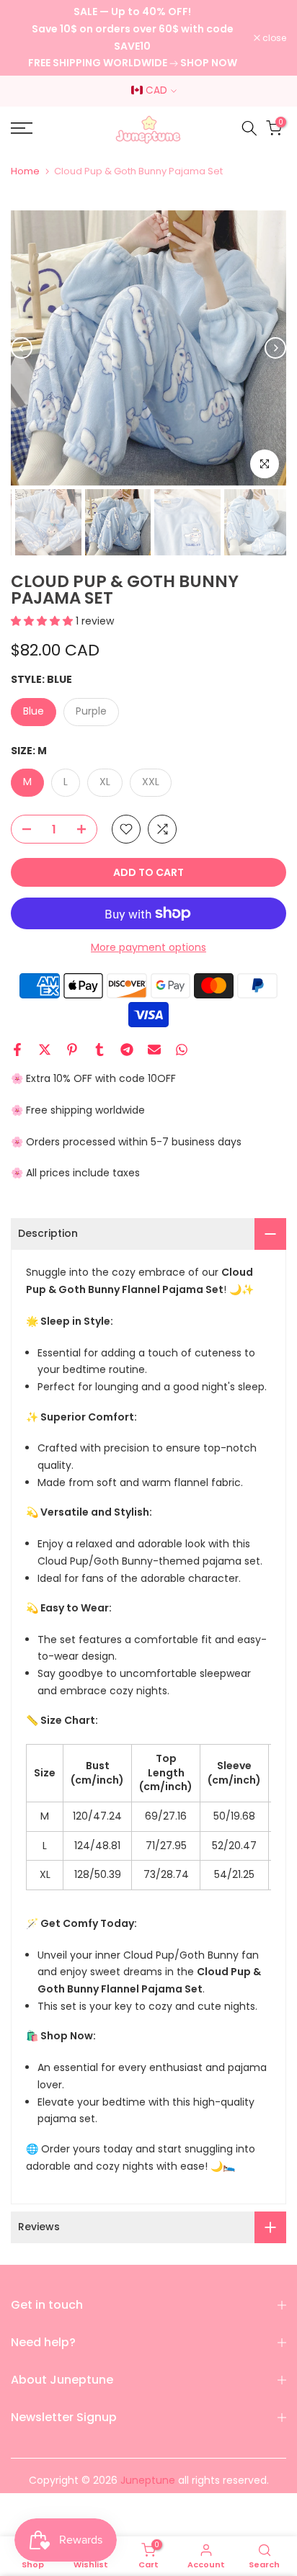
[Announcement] (132, 38)
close (273, 38)
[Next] (275, 348)
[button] (43, 621)
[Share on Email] (154, 1050)
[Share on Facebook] (17, 1050)
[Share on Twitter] (45, 1050)
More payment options (148, 947)
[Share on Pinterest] (72, 1050)
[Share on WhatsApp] (182, 1050)
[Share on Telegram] (127, 1050)
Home (25, 171)
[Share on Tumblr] (99, 1050)
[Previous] (22, 348)
